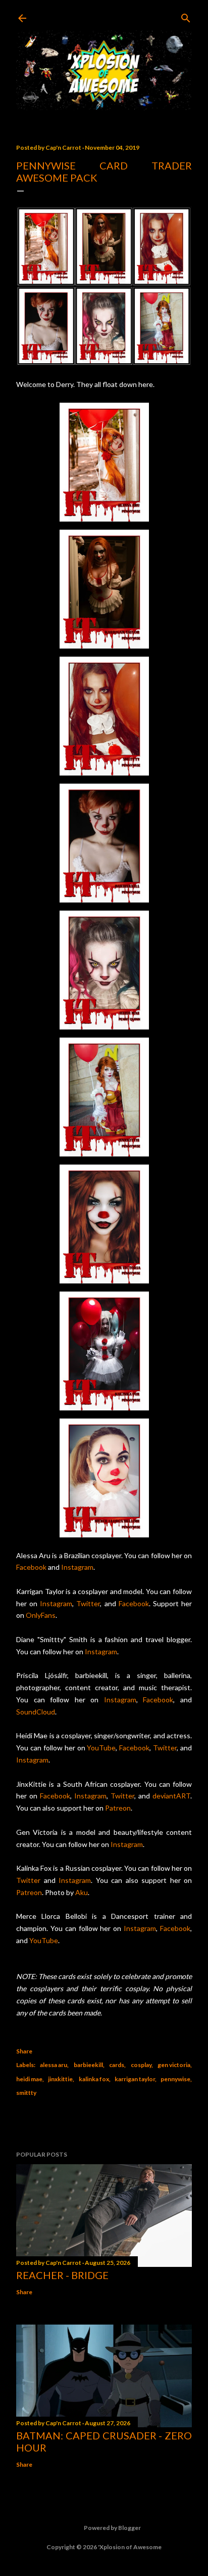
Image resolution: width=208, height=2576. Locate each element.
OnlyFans (41, 1615)
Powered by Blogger (112, 2528)
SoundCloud (36, 1712)
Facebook (31, 1567)
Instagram (77, 1567)
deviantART (171, 1796)
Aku (82, 1892)
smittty (26, 2093)
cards (117, 2065)
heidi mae (29, 2079)
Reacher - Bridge (62, 2275)
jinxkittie (60, 2079)
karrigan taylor (135, 2079)
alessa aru (54, 2065)
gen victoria (174, 2065)
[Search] (186, 16)
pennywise (175, 2079)
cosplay (141, 2065)
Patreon (118, 1808)
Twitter (88, 1603)
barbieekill (88, 2065)
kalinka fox (94, 2079)
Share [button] (24, 2051)
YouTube (101, 1748)
